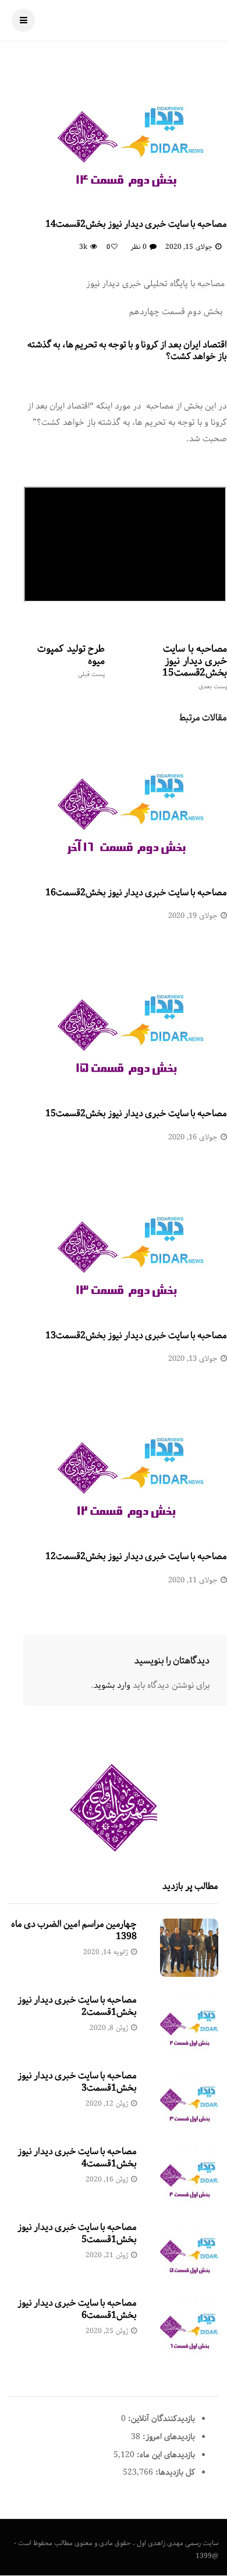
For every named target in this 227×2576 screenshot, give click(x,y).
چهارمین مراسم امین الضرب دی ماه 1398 (74, 1930)
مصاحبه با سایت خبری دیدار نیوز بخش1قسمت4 (77, 2158)
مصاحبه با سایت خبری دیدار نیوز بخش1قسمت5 (77, 2233)
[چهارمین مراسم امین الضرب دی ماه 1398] (189, 1948)
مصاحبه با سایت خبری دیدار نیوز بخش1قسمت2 (77, 2006)
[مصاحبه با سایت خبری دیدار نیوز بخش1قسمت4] (189, 2175)
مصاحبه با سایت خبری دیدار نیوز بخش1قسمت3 (77, 2082)
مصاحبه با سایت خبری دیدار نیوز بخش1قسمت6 (77, 2309)
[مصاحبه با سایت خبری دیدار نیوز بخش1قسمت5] (189, 2251)
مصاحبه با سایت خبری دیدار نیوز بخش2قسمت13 (136, 1335)
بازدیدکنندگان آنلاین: (160, 2419)
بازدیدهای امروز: (168, 2437)
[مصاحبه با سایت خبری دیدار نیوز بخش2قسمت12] (125, 1467)
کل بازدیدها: (174, 2472)
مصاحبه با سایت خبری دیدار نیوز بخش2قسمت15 (195, 666)
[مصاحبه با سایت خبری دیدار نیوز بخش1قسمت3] (189, 2099)
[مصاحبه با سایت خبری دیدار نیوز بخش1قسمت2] (189, 2024)
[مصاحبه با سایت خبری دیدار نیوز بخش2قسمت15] (125, 1024)
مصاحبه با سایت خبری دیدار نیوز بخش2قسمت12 (136, 1556)
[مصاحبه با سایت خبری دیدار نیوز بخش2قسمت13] (125, 1246)
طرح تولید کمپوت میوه (71, 660)
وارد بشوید (112, 1685)
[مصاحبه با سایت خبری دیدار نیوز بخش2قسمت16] (125, 803)
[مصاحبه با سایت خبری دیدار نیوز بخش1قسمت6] (189, 2327)
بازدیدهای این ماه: (165, 2455)
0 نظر (138, 247)
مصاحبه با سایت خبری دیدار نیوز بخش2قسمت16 (136, 893)
